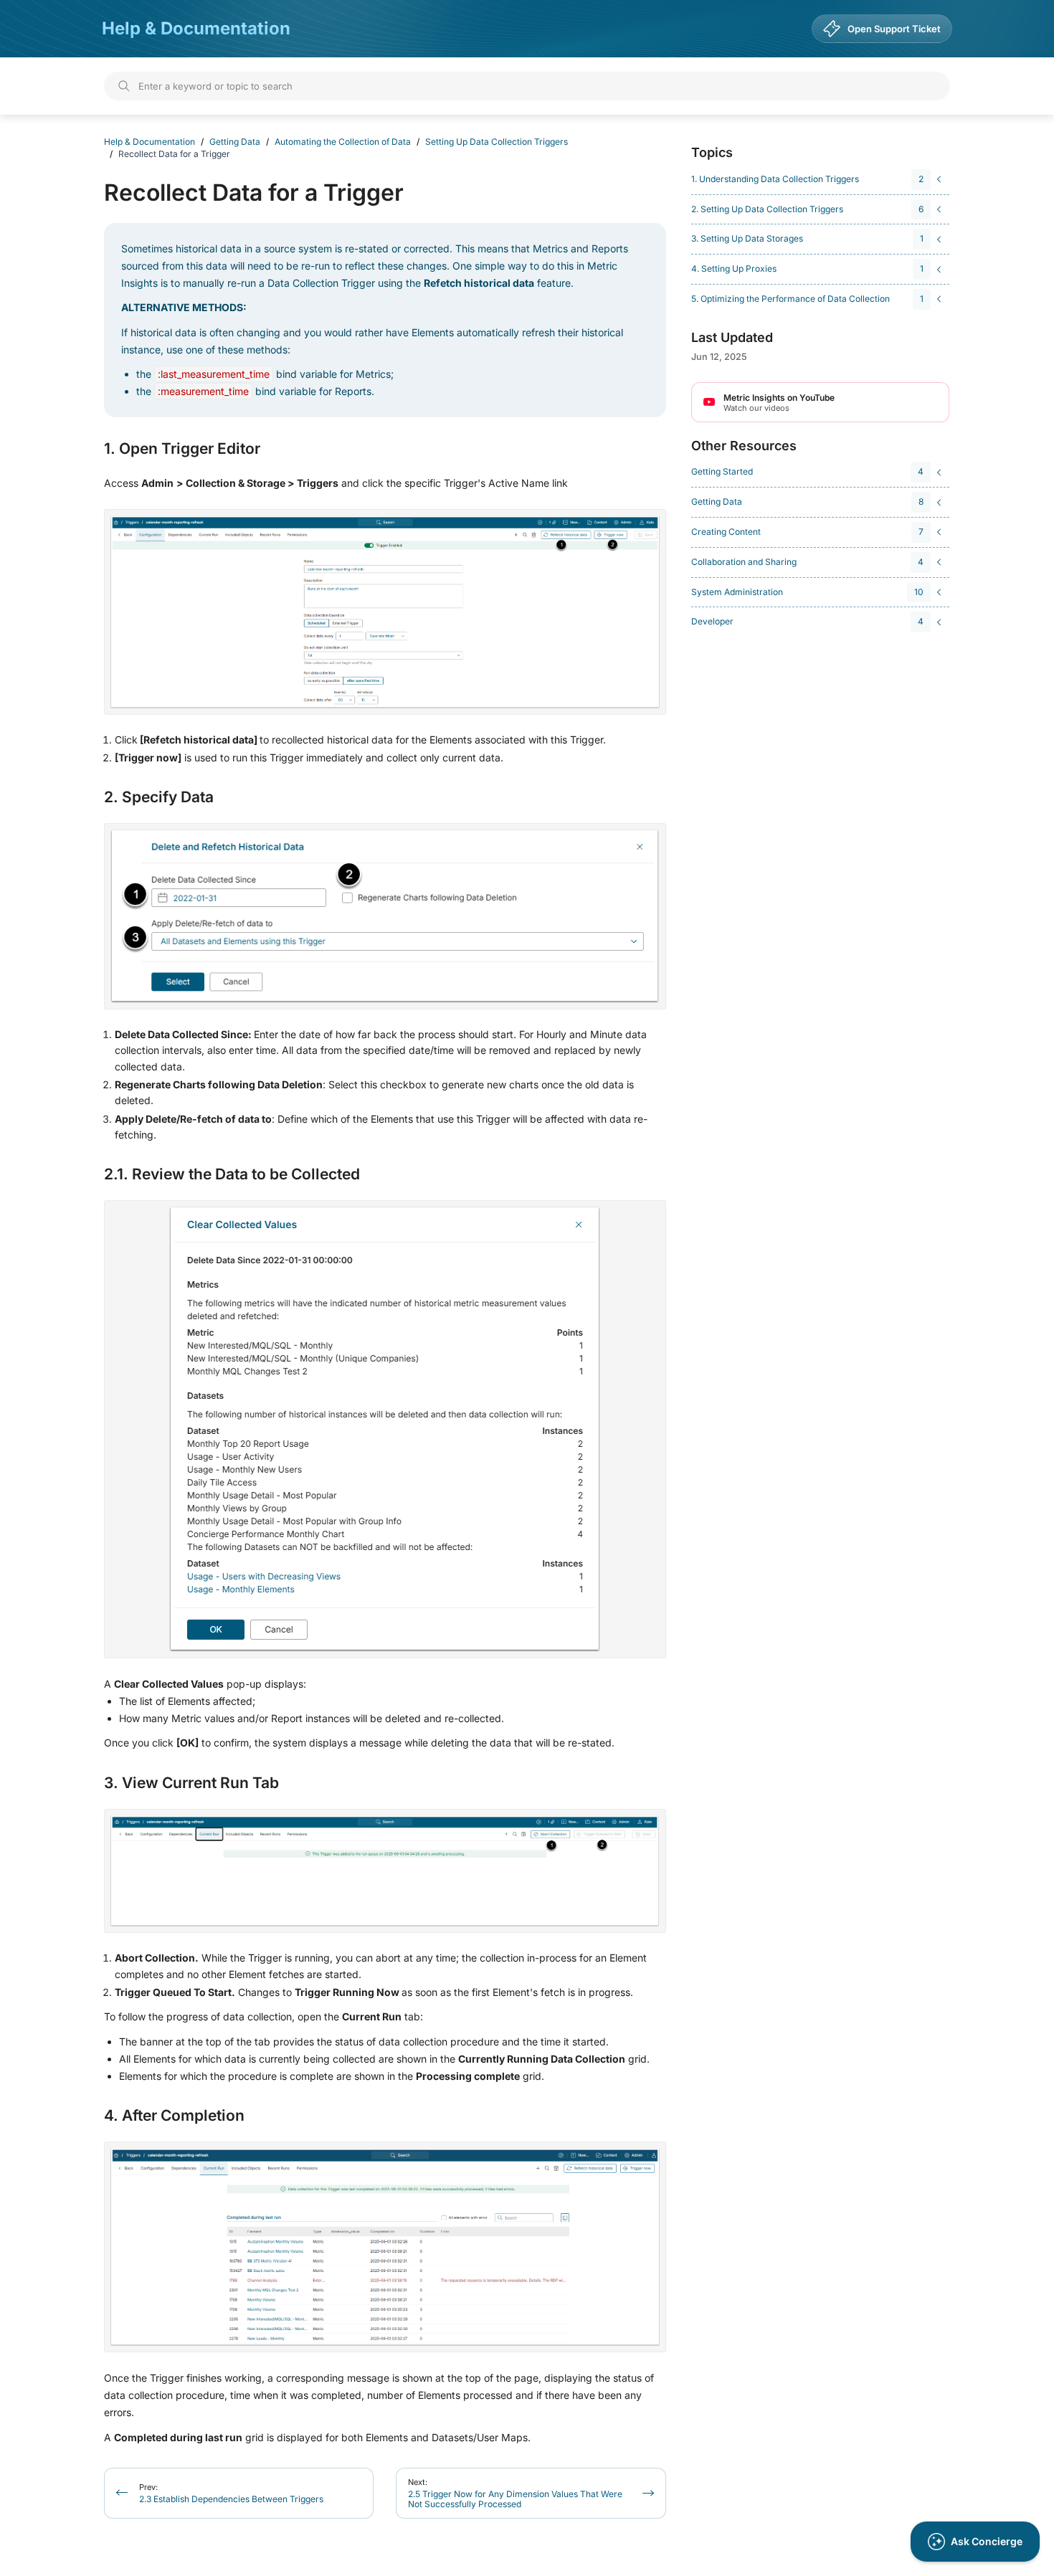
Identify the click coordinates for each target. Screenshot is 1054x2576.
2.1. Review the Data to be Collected (232, 1174)
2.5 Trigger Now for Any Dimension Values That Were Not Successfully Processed (515, 2493)
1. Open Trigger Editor (182, 449)
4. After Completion (174, 2116)
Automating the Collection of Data (343, 142)
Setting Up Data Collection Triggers (497, 142)
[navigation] (818, 180)
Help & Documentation (196, 28)
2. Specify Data (159, 797)
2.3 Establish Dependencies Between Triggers (231, 2493)
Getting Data (235, 142)
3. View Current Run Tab (191, 1783)
